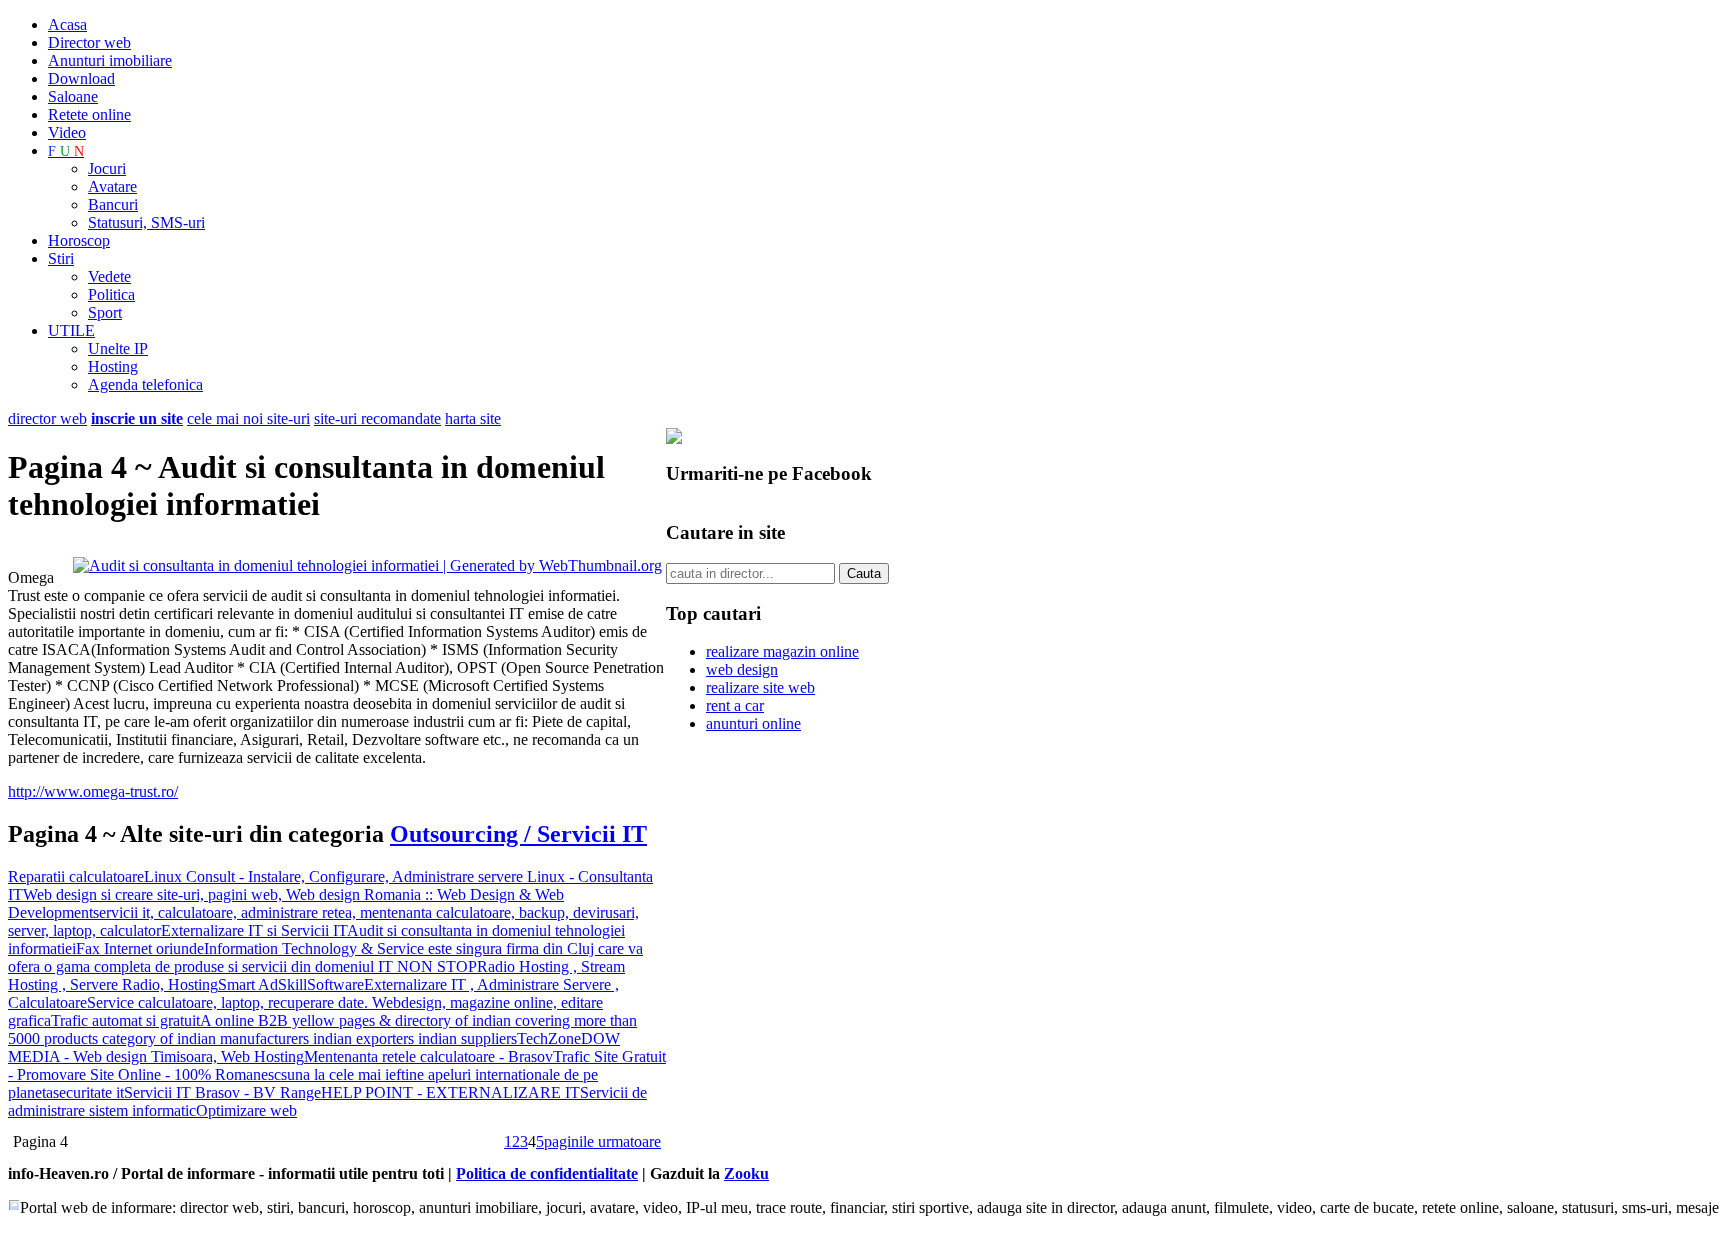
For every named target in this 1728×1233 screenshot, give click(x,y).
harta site (473, 418)
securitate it (88, 1092)
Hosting (113, 366)
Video (67, 132)
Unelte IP (118, 348)
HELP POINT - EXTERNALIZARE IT (450, 1092)
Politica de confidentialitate (547, 1173)
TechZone (549, 1038)
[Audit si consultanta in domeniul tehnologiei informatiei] (367, 565)
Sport (105, 312)
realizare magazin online (782, 651)
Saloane (73, 96)
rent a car (735, 705)
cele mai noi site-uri (248, 418)
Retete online (89, 114)
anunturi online (753, 723)
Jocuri (107, 168)
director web (47, 418)
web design (742, 669)
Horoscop (79, 240)
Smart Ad (248, 984)
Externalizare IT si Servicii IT (254, 930)
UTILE (71, 330)
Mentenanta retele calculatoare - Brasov (428, 1056)
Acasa (67, 24)
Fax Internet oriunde (140, 948)
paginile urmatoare (602, 1141)
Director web (89, 42)
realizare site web (760, 687)
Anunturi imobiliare (110, 60)
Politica (111, 294)
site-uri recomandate (377, 418)
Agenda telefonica (145, 384)
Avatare (112, 186)
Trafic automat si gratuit (125, 1020)
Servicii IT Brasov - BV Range (222, 1092)
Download (81, 78)
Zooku (746, 1173)
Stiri (61, 258)
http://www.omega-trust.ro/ (93, 791)
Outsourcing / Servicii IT (518, 834)
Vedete (109, 276)
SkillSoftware (321, 984)
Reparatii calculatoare (76, 876)
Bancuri (113, 204)
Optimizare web (246, 1110)
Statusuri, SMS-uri (146, 222)
